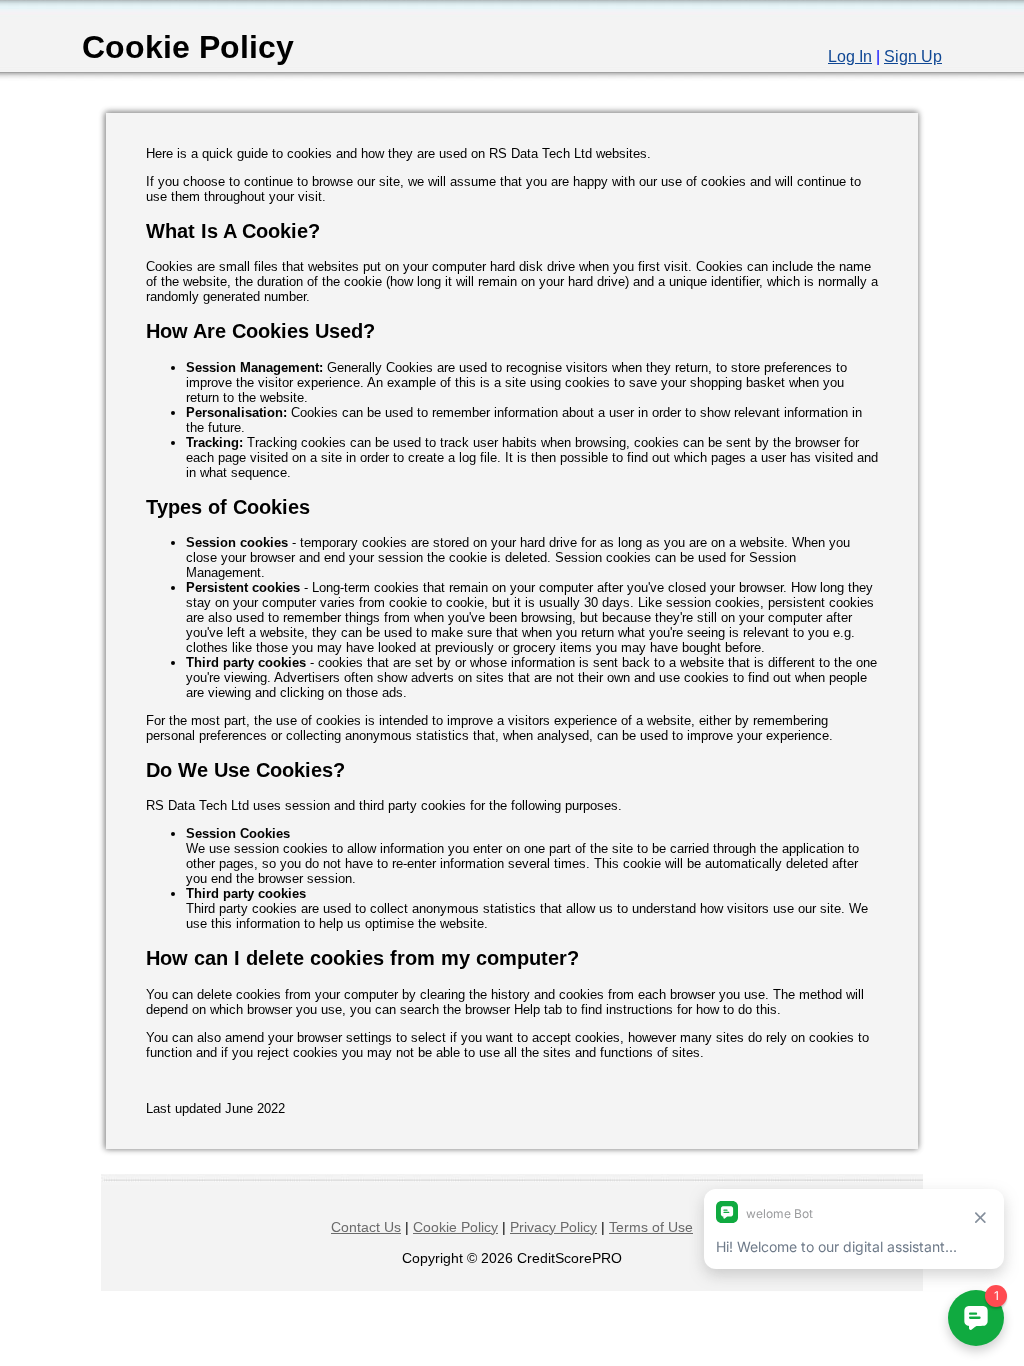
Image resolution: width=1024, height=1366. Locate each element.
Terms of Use (651, 1227)
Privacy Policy (553, 1227)
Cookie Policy (455, 1227)
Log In (850, 56)
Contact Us (366, 1227)
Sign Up (913, 56)
